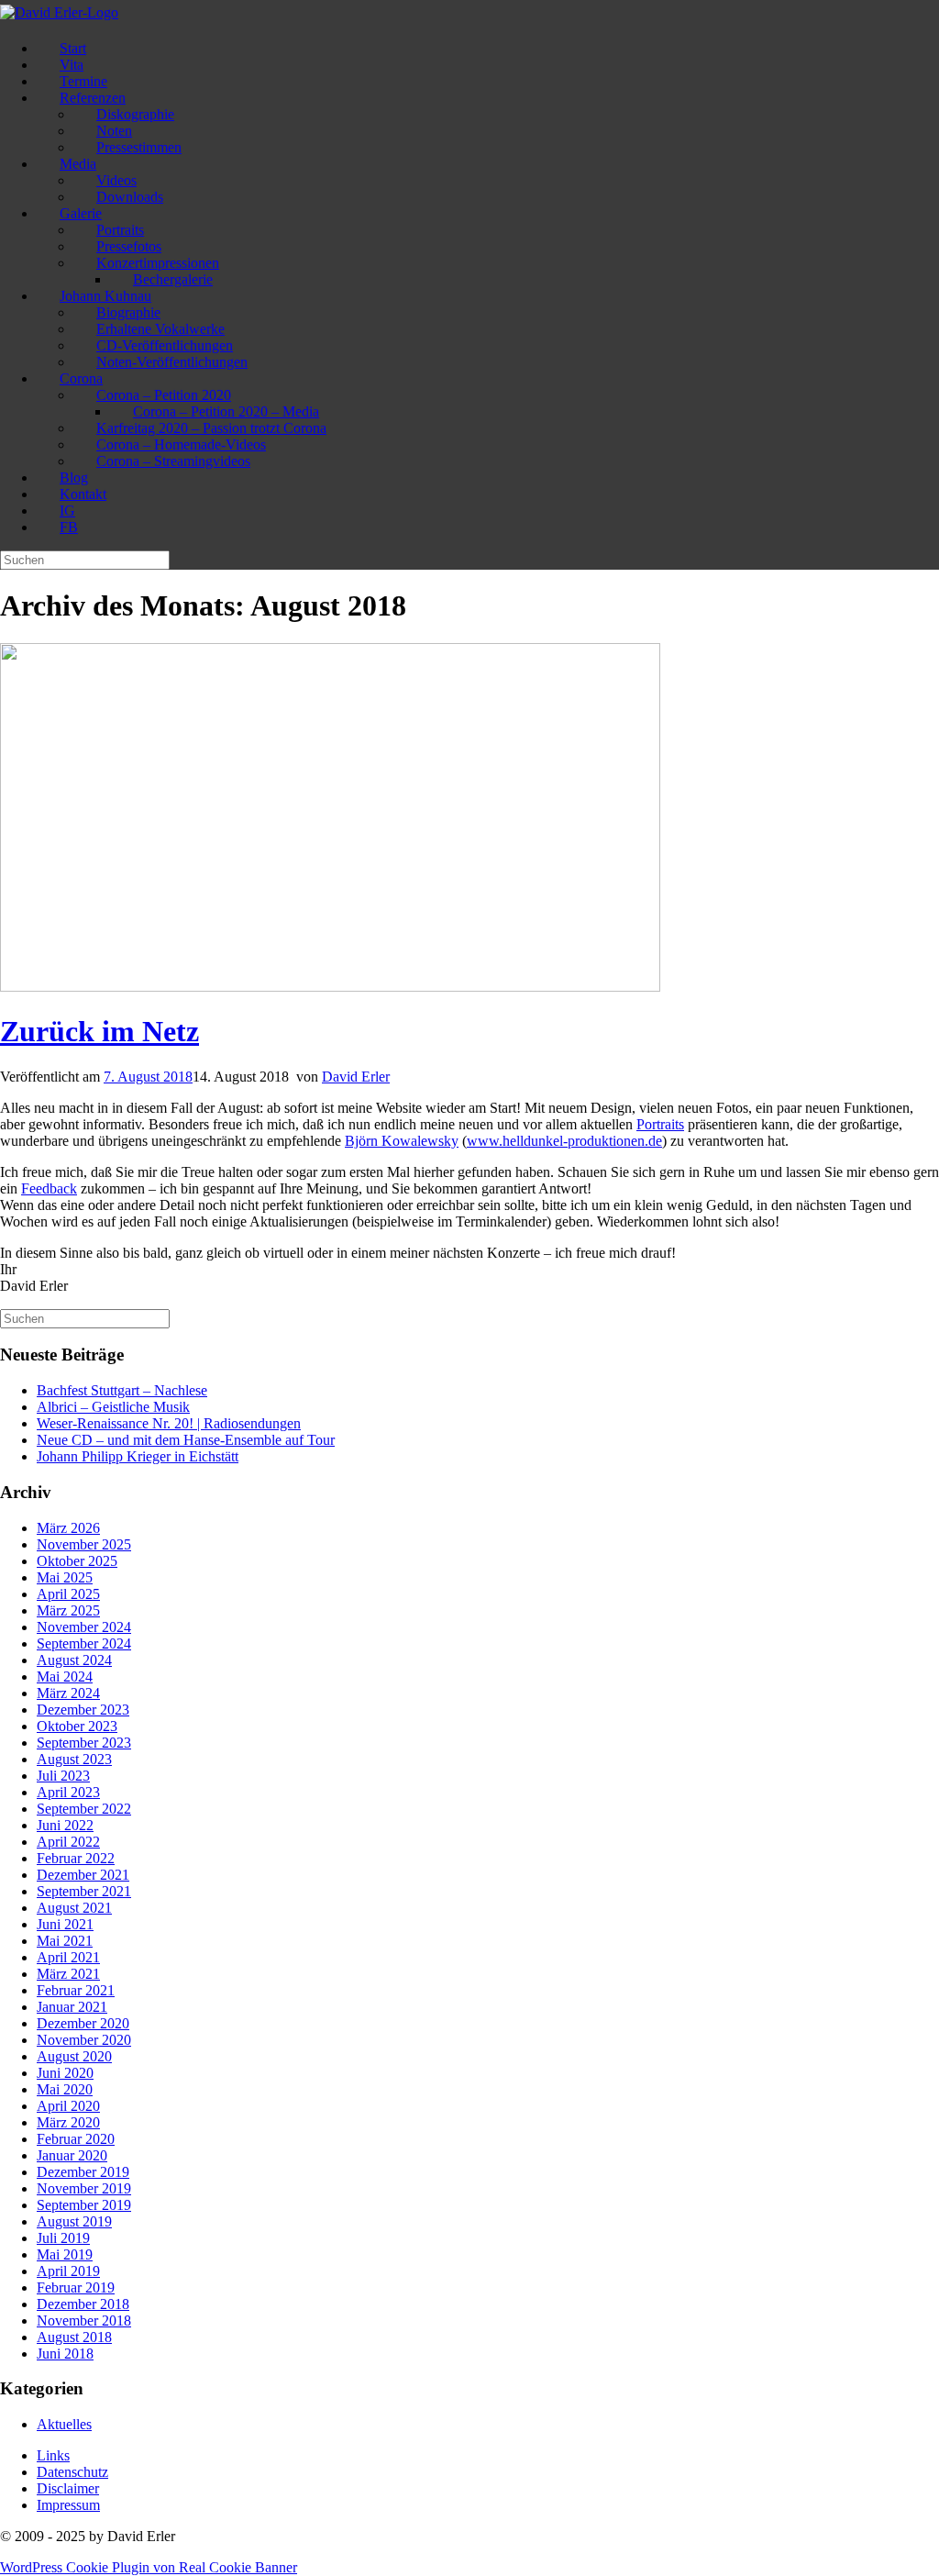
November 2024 (84, 1627)
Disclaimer (68, 2488)
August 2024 (74, 1660)
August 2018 (74, 2337)
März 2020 (68, 2122)
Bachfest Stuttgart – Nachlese (122, 1390)
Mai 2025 (65, 1577)
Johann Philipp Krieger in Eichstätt (138, 1456)
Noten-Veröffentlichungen (172, 362)
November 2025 (84, 1544)
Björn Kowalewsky (402, 1141)
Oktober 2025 (77, 1561)
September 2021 (84, 1891)
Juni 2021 (65, 1924)
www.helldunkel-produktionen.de (564, 1141)
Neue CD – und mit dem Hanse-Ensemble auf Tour (186, 1440)
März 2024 (68, 1693)
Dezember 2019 (83, 2172)
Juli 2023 (63, 1776)
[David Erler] (59, 12)
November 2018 (84, 2321)
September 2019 (84, 2205)
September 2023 (84, 1743)
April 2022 (68, 1842)
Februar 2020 (76, 2139)
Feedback (49, 1188)
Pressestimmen (139, 147)
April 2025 (68, 1594)
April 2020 (68, 2106)
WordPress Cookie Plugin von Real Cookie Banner (149, 2567)
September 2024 (84, 1643)
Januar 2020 (72, 2155)
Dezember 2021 (83, 1875)
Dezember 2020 (83, 2023)
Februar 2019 (76, 2287)
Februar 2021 (76, 1990)
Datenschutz (72, 2472)
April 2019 (68, 2271)
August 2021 (74, 1908)
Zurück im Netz (99, 1031)
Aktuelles (64, 2424)
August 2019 (74, 2221)
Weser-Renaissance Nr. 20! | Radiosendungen (169, 1423)
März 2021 (68, 1974)
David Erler (356, 1077)
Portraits (660, 1124)
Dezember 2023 (83, 1710)
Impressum (68, 2505)
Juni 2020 (65, 2073)
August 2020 (74, 2056)
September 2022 (84, 1809)
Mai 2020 (65, 2089)
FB (69, 527)
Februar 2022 (76, 1858)
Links (53, 2455)
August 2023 (74, 1759)
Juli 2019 (63, 2238)
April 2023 (68, 1792)
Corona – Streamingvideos (173, 461)
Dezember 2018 (83, 2304)
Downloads (130, 197)
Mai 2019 (65, 2254)
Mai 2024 (65, 1677)
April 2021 (68, 1957)
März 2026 (68, 1528)
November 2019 (84, 2188)
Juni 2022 (65, 1825)
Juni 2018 (65, 2354)
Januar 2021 (72, 2007)
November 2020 (84, 2040)
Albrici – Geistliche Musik (113, 1407)
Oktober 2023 (77, 1726)
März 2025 (68, 1610)
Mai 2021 (65, 1941)
